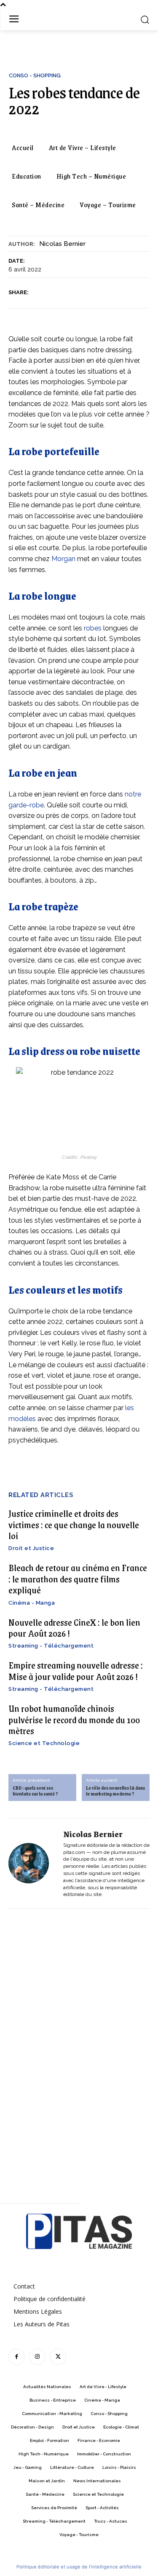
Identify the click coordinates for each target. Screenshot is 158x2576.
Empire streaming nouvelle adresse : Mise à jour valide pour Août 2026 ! (76, 1670)
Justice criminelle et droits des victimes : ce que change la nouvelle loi (74, 1524)
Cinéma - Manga (32, 1603)
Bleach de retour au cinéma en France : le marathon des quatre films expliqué (78, 1579)
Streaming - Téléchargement (51, 1646)
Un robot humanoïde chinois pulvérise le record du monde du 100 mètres (74, 1719)
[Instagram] (37, 2357)
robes (93, 628)
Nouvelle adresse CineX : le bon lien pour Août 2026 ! (74, 1628)
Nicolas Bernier (62, 244)
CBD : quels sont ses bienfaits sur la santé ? (35, 1791)
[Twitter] (59, 293)
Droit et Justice (31, 1548)
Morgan (63, 559)
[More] (117, 293)
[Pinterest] (78, 293)
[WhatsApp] (97, 293)
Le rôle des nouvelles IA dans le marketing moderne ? (115, 1791)
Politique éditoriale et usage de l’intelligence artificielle (79, 2567)
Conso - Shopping (35, 75)
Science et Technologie (44, 1743)
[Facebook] (39, 293)
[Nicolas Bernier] (34, 1863)
